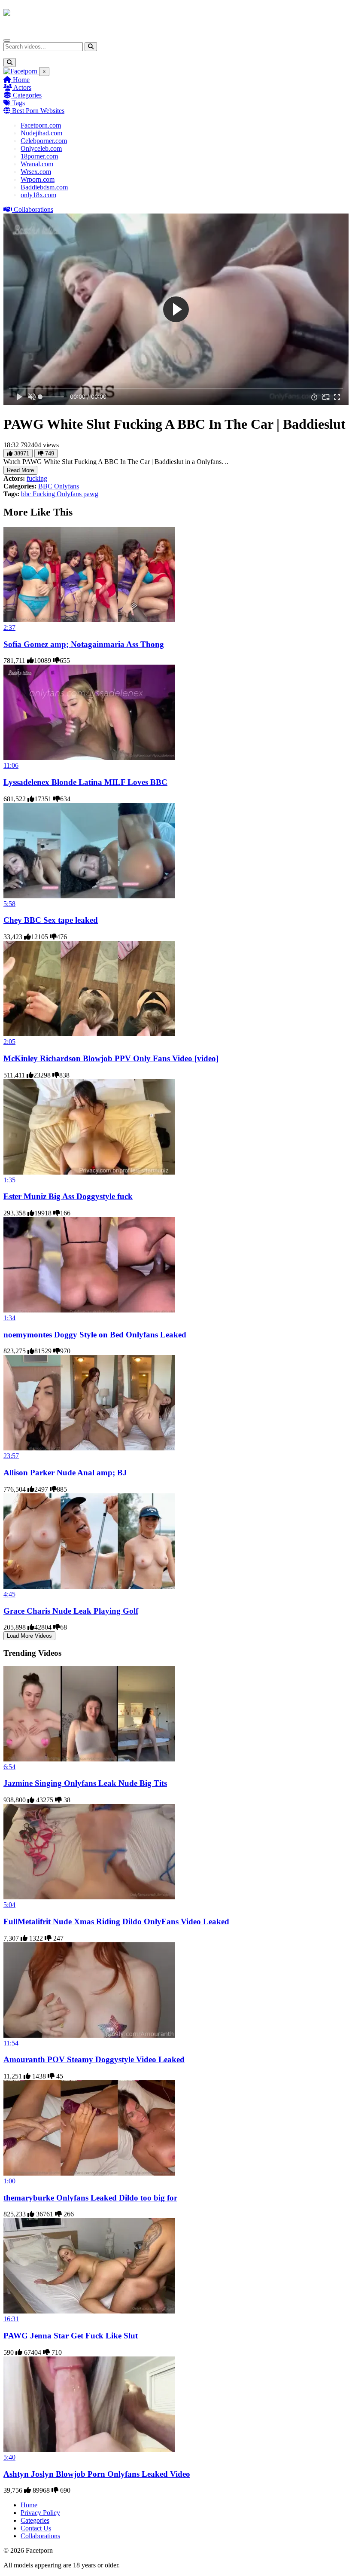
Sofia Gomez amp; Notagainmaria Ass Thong (84, 644)
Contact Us (36, 2528)
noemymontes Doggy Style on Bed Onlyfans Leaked (95, 1335)
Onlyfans (67, 486)
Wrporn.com (38, 179)
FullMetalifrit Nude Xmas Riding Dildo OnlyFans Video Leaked (116, 1921)
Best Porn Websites (37, 111)
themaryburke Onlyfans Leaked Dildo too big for (90, 2198)
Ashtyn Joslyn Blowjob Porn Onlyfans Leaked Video (97, 2474)
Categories (26, 95)
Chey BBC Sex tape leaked (51, 920)
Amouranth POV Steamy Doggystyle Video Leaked (94, 2059)
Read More (20, 470)
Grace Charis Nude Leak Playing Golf (71, 1611)
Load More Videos (29, 1636)
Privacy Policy (40, 2513)
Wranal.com (37, 164)
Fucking (45, 494)
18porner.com (39, 156)
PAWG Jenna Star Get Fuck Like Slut (71, 2336)
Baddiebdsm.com (44, 187)
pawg (91, 494)
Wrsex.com (36, 172)
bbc (27, 494)
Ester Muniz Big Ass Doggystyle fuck (68, 1196)
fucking (37, 478)
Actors (22, 87)
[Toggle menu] (7, 40)
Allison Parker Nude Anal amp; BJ (65, 1473)
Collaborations (33, 209)
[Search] (91, 47)
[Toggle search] (10, 63)
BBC (46, 486)
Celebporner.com (44, 141)
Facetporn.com (41, 125)
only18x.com (38, 195)
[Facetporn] (37, 17)
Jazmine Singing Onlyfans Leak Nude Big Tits (85, 1783)
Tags (18, 103)
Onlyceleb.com (41, 148)
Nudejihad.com (41, 133)
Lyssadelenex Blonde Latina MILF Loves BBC (85, 782)
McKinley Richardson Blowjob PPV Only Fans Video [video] (111, 1058)
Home (20, 80)
